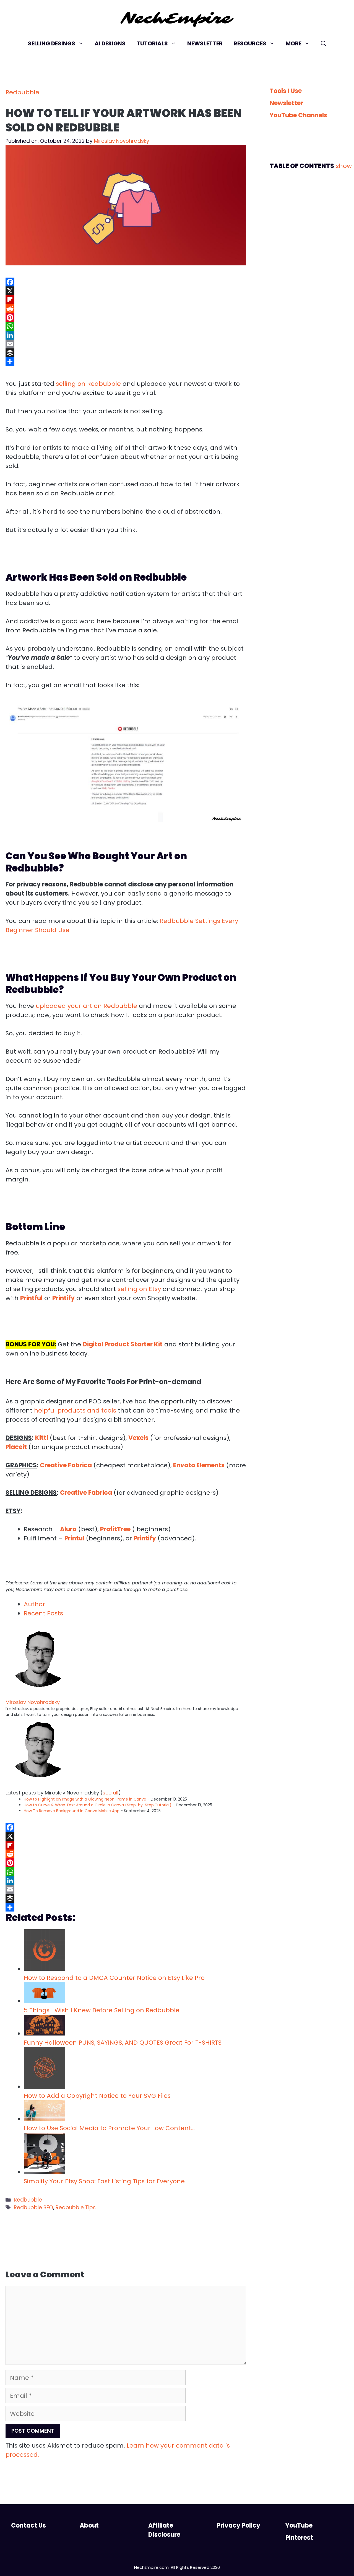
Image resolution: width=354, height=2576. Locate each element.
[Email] (126, 344)
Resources (250, 43)
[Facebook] (126, 282)
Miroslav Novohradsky (33, 1702)
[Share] (126, 362)
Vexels (138, 1438)
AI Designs (110, 43)
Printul (74, 1538)
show (344, 166)
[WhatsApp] (126, 326)
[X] (126, 291)
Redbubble (22, 92)
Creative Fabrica (66, 1465)
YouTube (299, 2525)
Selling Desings (52, 43)
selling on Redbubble (88, 384)
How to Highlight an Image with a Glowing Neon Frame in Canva (85, 1799)
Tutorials (152, 43)
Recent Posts (43, 1613)
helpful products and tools (76, 1410)
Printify (145, 1538)
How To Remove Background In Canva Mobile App (72, 1811)
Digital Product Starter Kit (123, 1344)
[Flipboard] (126, 300)
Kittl (42, 1438)
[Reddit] (126, 309)
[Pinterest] (126, 317)
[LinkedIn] (126, 335)
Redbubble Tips (76, 2208)
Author (34, 1604)
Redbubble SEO (33, 2208)
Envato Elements (199, 1465)
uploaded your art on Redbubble (86, 1006)
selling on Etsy (139, 1289)
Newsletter (205, 43)
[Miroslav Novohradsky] (40, 1694)
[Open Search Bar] (324, 43)
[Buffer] (126, 353)
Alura (68, 1529)
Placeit (16, 1447)
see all (110, 1793)
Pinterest (299, 2538)
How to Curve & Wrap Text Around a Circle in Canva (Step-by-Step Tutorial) (98, 1805)
